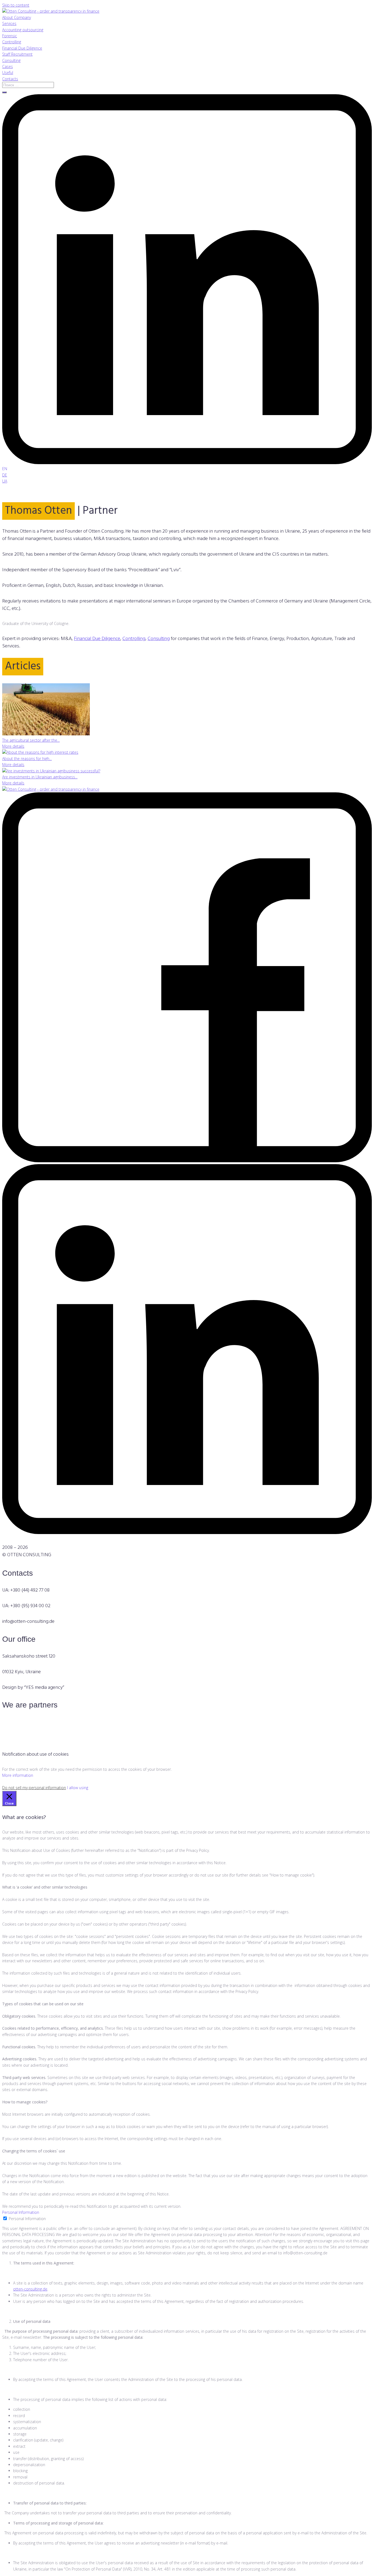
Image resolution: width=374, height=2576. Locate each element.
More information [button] (18, 1775)
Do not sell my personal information (34, 1788)
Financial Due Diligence (97, 639)
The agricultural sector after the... (31, 740)
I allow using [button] (78, 1788)
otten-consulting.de (30, 2289)
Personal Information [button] (21, 2212)
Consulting (159, 639)
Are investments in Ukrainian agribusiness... (40, 777)
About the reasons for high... (27, 759)
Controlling (134, 639)
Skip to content (16, 5)
